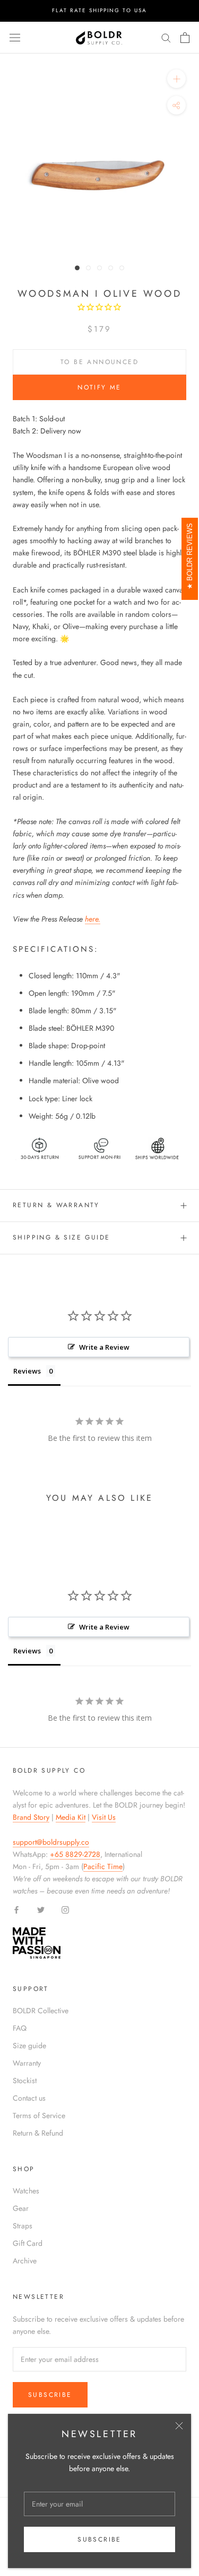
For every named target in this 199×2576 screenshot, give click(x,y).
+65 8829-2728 (75, 1854)
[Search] (166, 37)
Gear (21, 2208)
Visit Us (104, 1817)
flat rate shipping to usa (99, 10)
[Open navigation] (15, 38)
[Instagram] (65, 1909)
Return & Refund (38, 2133)
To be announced (99, 362)
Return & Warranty (56, 1205)
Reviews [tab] (27, 1371)
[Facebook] (16, 1909)
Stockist (25, 2081)
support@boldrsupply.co (51, 1842)
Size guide (29, 2046)
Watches (26, 2191)
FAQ (20, 2028)
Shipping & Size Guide (61, 1237)
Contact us (29, 2098)
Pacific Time (103, 1866)
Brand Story (31, 1817)
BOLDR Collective (41, 2011)
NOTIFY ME (99, 387)
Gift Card (28, 2243)
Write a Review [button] (104, 1347)
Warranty (27, 2063)
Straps (23, 2226)
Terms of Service (39, 2115)
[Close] (179, 2426)
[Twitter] (41, 1909)
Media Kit (71, 1817)
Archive (25, 2261)
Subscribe (99, 2539)
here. (93, 919)
